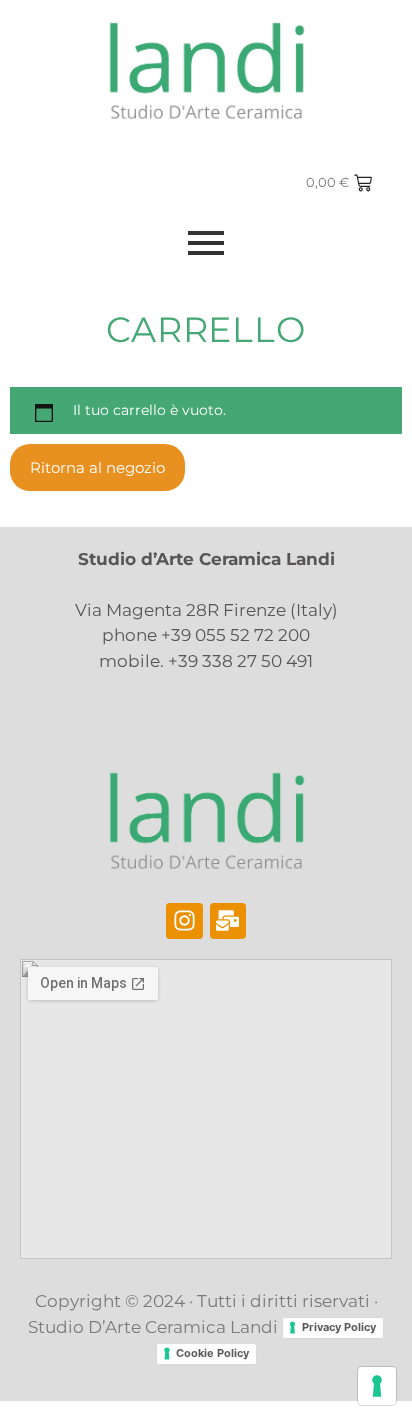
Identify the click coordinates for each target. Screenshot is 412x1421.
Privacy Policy (339, 1327)
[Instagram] (184, 921)
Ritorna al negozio (97, 467)
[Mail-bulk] (228, 921)
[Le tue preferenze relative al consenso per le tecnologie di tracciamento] (377, 1386)
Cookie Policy (212, 1353)
